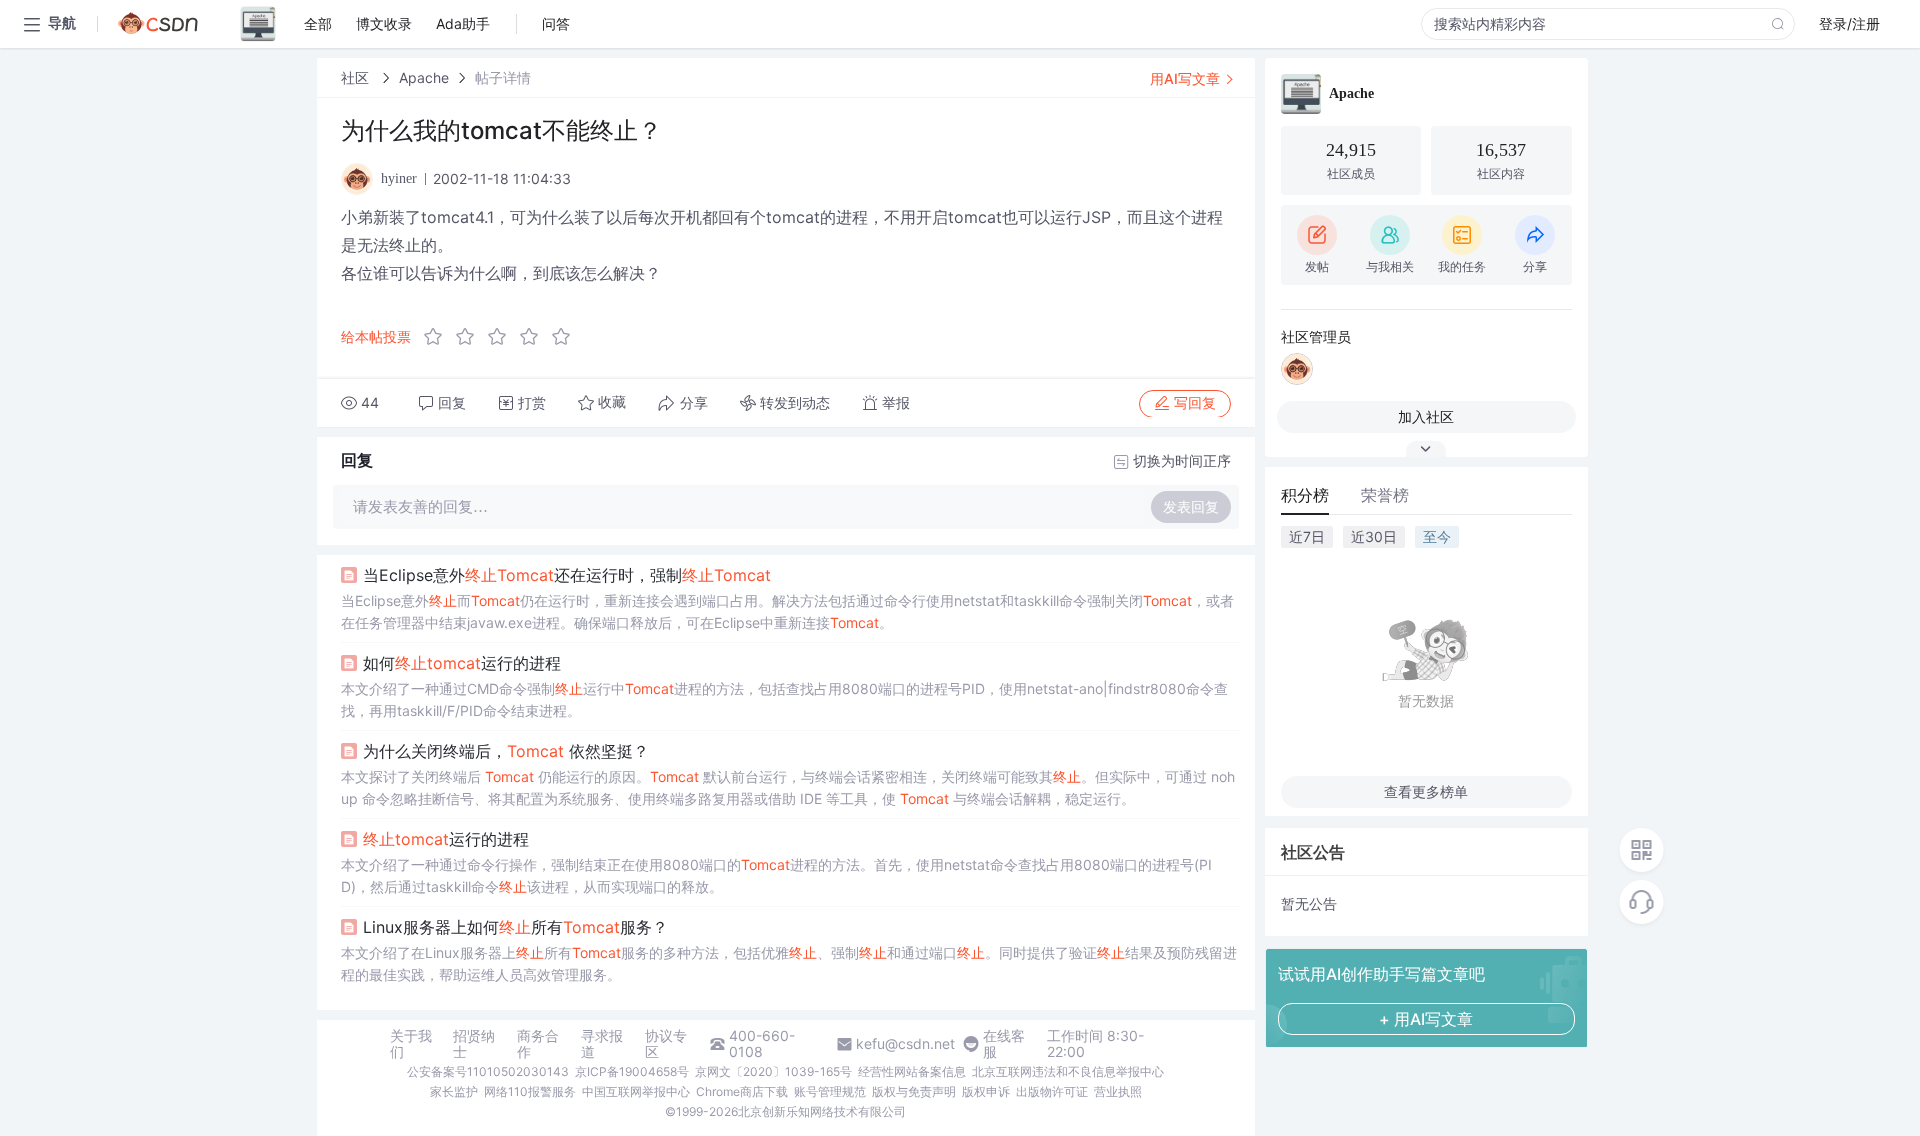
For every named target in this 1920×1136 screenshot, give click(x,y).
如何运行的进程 (462, 663)
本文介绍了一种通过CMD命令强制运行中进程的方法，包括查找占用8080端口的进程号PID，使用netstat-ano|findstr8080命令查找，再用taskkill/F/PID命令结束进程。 (784, 699)
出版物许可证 (1052, 1091)
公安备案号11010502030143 (488, 1071)
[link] (357, 77)
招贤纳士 (474, 1044)
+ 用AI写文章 (1426, 1019)
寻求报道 (602, 1044)
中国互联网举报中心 (636, 1091)
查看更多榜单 (1426, 791)
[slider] (503, 337)
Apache (424, 77)
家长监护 (454, 1091)
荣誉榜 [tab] (1385, 495)
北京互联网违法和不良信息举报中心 (1068, 1071)
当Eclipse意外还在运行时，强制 (567, 575)
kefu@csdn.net (905, 1044)
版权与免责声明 (914, 1091)
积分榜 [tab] (1305, 495)
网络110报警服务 (530, 1091)
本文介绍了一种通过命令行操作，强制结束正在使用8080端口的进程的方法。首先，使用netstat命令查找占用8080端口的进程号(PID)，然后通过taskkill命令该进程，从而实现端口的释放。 (776, 875)
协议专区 (666, 1044)
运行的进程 (446, 839)
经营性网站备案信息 (912, 1071)
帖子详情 (503, 77)
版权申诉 (986, 1091)
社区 (357, 77)
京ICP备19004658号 (632, 1071)
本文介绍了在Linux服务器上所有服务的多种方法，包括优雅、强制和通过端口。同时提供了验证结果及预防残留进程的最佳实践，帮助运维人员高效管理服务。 (789, 963)
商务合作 (538, 1044)
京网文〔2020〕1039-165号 (773, 1071)
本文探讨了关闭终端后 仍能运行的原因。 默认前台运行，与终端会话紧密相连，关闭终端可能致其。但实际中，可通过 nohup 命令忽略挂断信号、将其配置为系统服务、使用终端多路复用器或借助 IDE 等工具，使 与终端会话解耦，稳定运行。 (788, 787)
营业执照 (1118, 1091)
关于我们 (411, 1044)
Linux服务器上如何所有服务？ (515, 927)
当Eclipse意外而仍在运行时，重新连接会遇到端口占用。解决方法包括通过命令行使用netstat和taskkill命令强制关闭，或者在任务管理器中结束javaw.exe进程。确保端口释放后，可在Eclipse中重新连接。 (787, 611)
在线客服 (1004, 1044)
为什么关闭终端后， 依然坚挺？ (506, 751)
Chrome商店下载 (742, 1091)
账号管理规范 (830, 1091)
